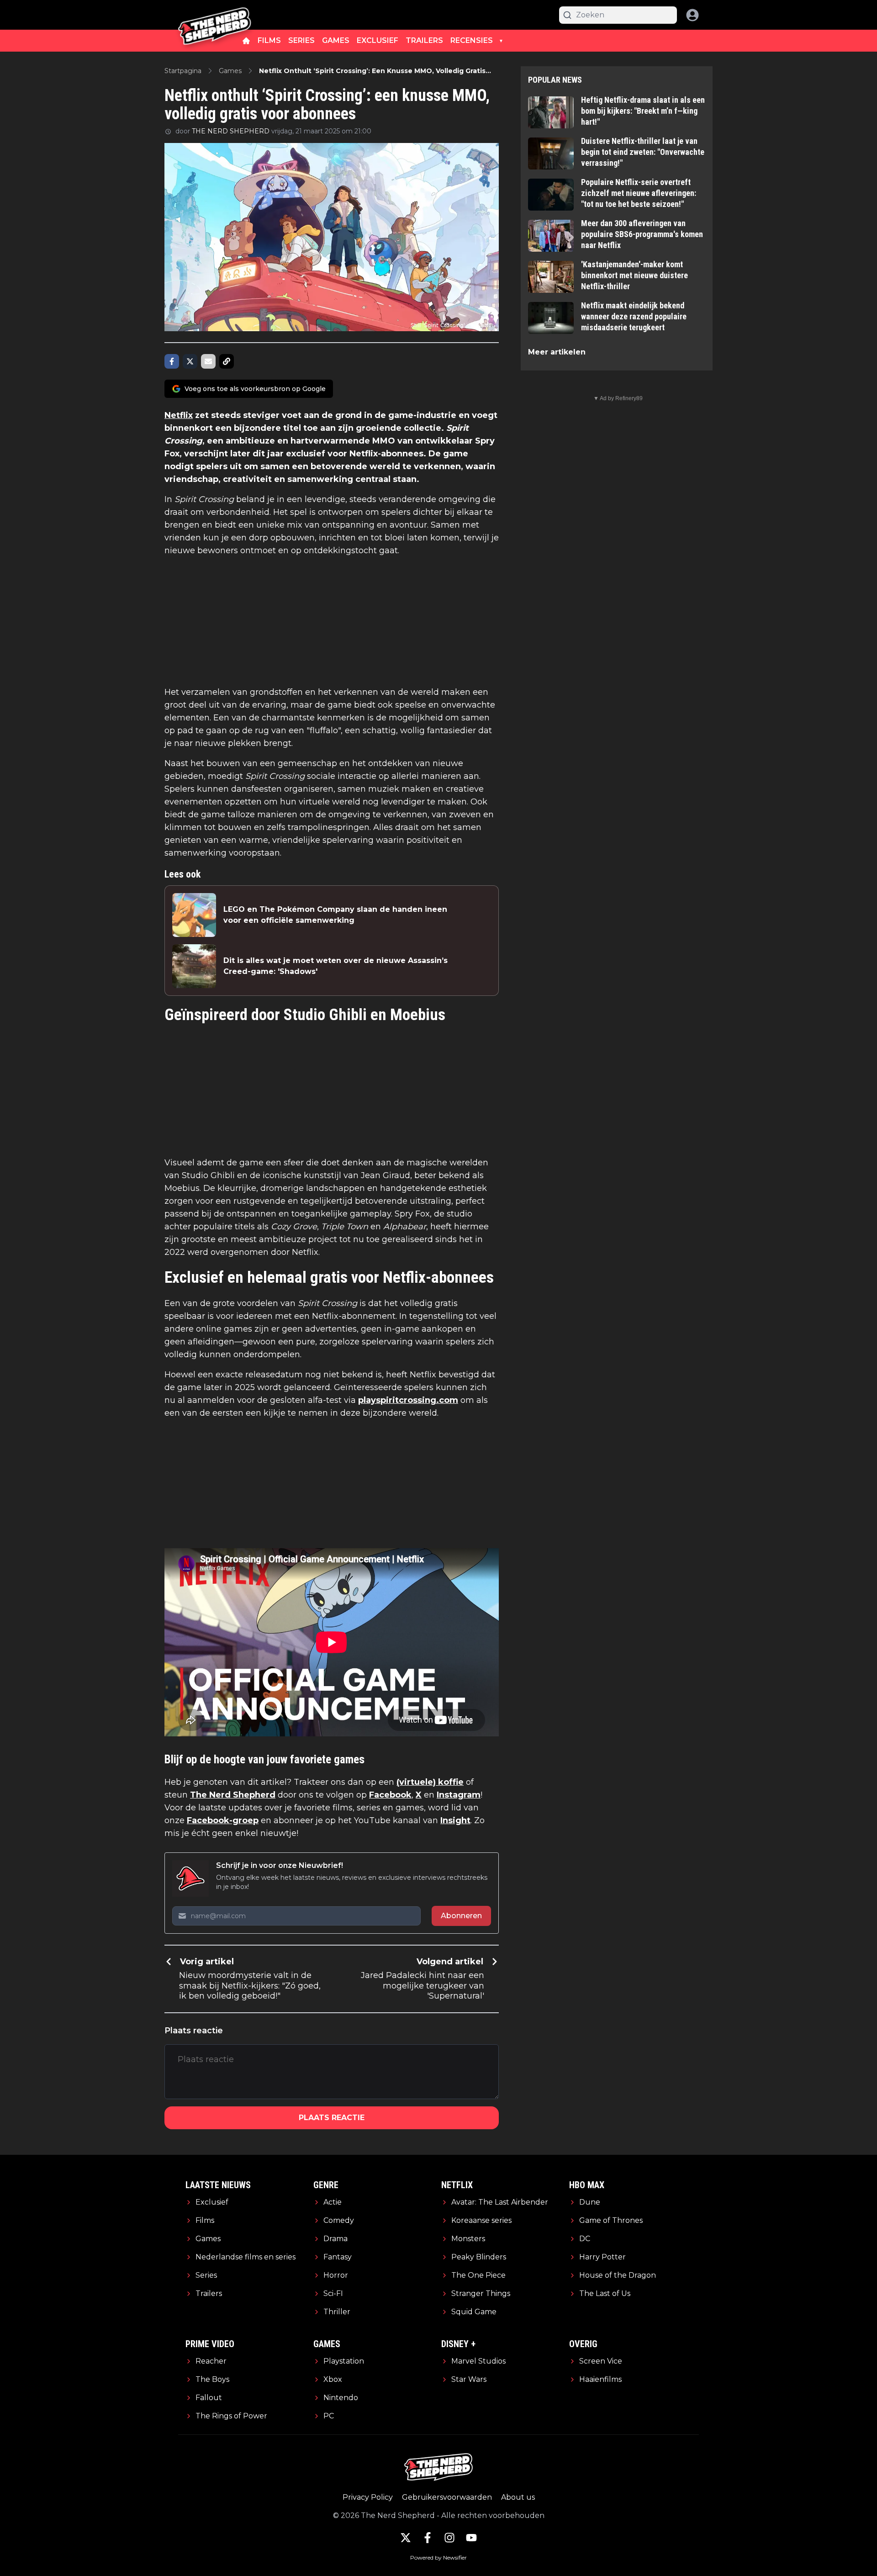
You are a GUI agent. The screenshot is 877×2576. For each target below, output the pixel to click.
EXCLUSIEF (378, 40)
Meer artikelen (557, 352)
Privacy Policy (368, 2497)
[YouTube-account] (471, 2538)
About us (518, 2497)
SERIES (301, 40)
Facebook (390, 1795)
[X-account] (406, 2538)
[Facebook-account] (428, 2538)
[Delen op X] (190, 361)
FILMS (269, 40)
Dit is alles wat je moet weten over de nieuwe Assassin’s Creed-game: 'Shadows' (335, 966)
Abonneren (461, 1916)
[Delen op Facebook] (172, 361)
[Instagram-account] (449, 2538)
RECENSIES (472, 40)
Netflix (179, 415)
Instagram (459, 1795)
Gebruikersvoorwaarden (447, 2497)
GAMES (336, 40)
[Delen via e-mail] (208, 361)
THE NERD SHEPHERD (231, 131)
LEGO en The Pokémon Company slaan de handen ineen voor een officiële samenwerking (335, 915)
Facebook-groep (223, 1820)
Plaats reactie (332, 2118)
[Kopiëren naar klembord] (227, 361)
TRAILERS (424, 40)
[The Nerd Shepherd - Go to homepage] (215, 15)
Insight (455, 1820)
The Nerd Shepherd (233, 1795)
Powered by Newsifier (438, 2557)
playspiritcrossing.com (408, 1400)
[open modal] (692, 15)
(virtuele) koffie (430, 1782)
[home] (246, 41)
